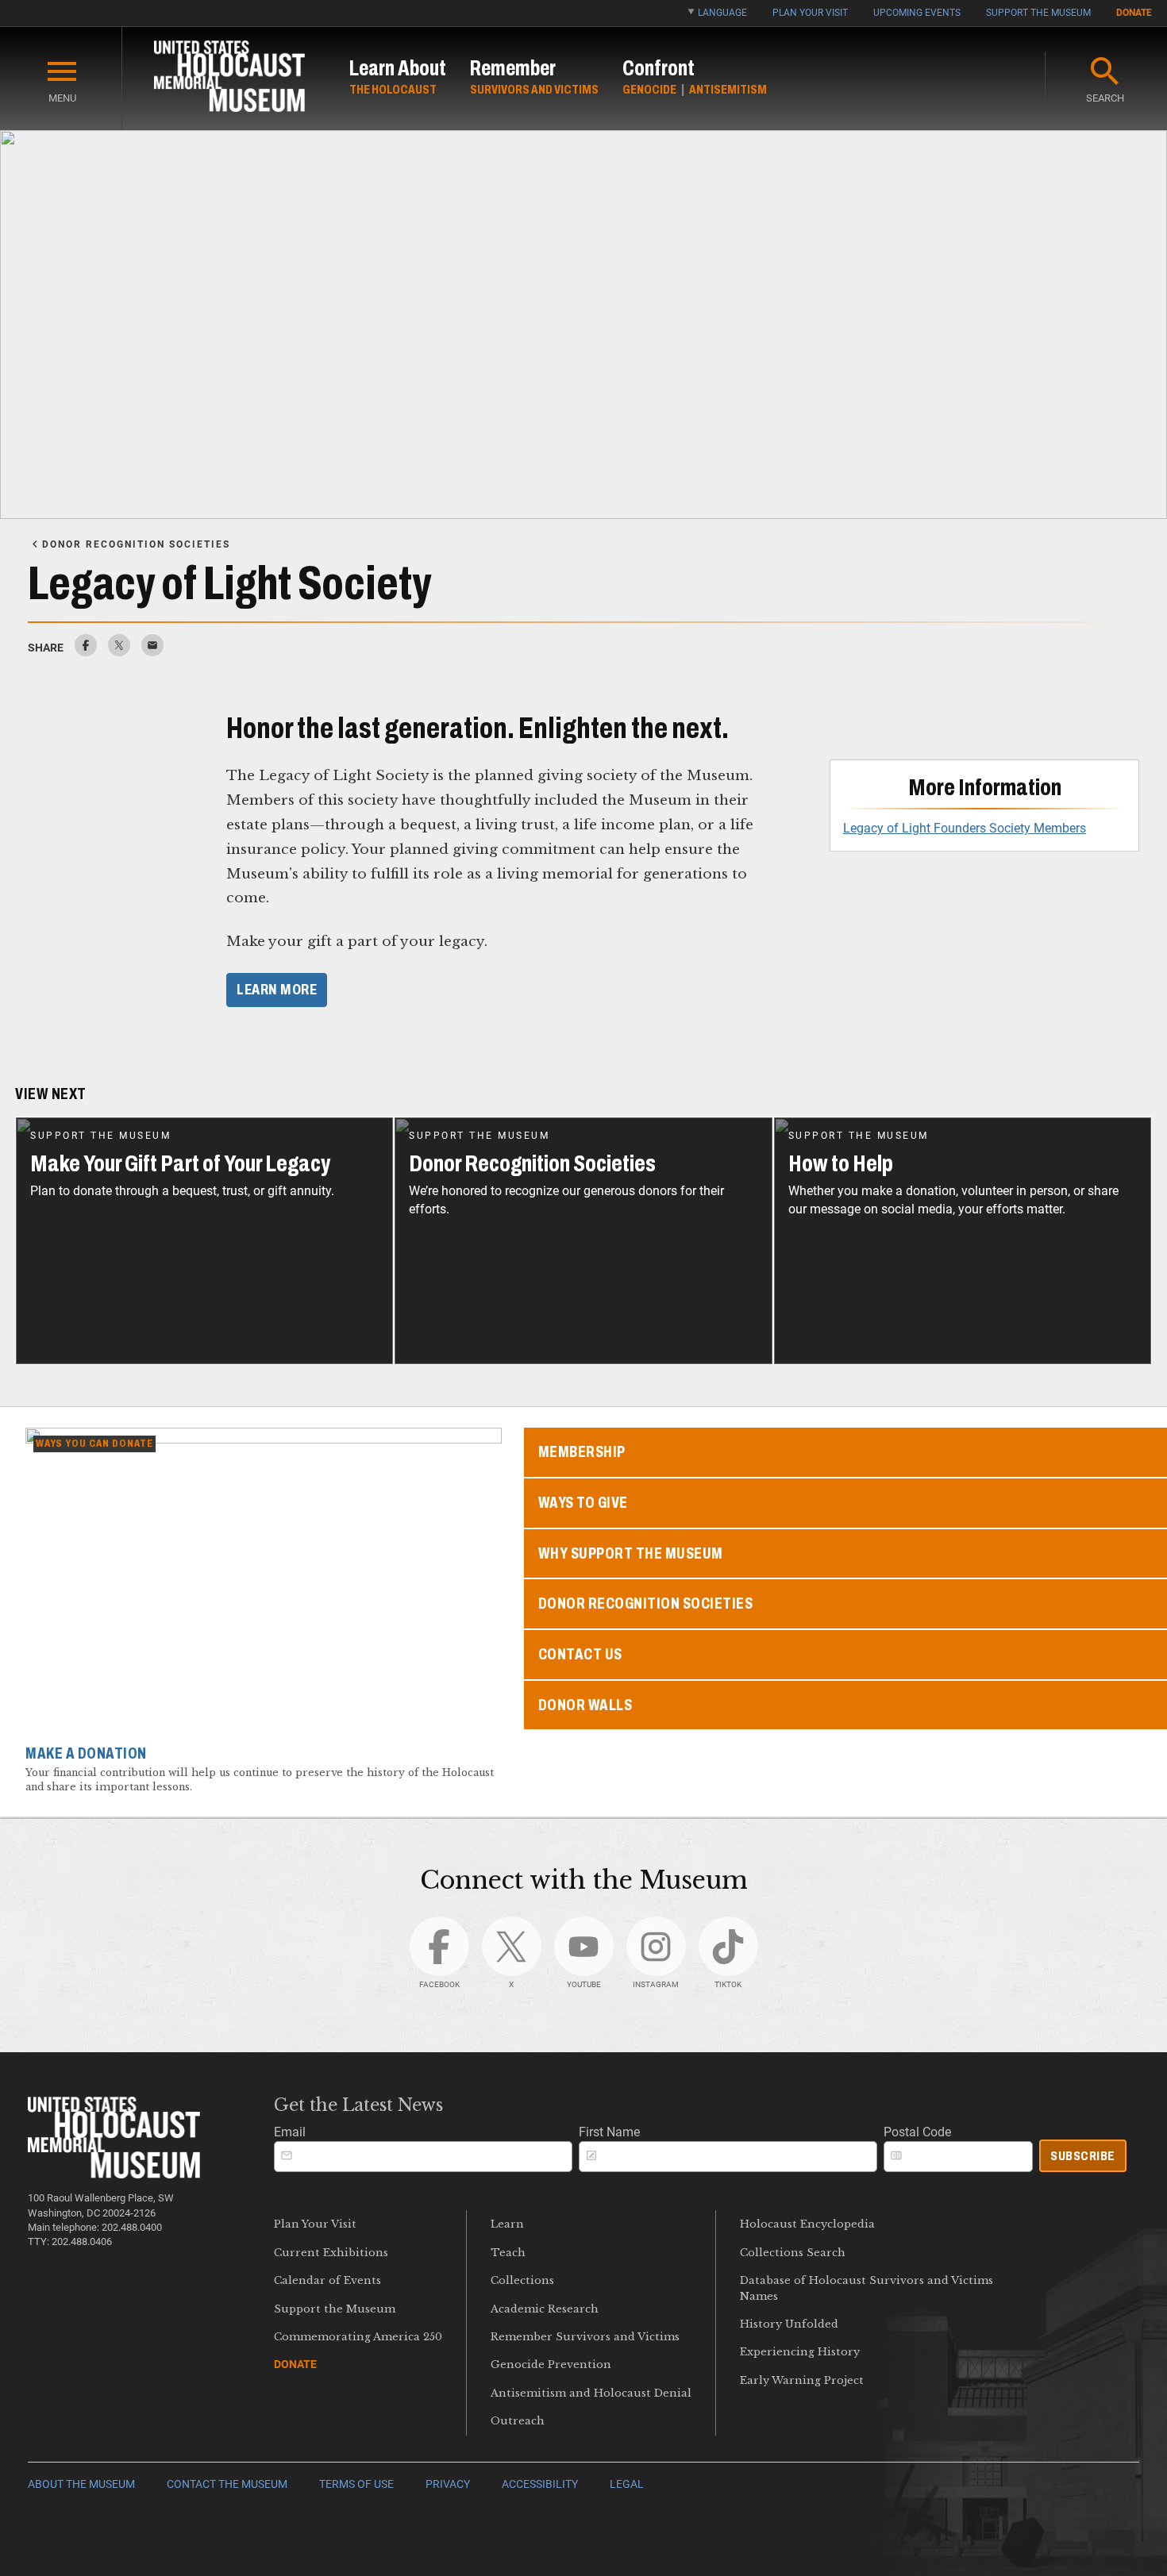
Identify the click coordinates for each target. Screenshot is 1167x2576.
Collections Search (793, 2253)
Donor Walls (585, 1705)
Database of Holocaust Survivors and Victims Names (867, 2288)
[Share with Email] (152, 652)
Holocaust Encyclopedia (807, 2224)
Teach (508, 2253)
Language (722, 13)
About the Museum (81, 2484)
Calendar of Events (327, 2280)
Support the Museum (1038, 13)
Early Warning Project (802, 2380)
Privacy (448, 2484)
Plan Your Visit (810, 13)
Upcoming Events (917, 13)
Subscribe (1083, 2156)
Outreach (518, 2421)
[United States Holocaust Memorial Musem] (114, 2174)
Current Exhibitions (331, 2253)
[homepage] (229, 79)
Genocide (649, 89)
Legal (627, 2484)
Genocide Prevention (551, 2365)
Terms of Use (356, 2484)
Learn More (277, 990)
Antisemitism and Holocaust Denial (591, 2393)
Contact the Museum (227, 2484)
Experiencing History (800, 2352)
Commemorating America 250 (358, 2337)
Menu (62, 98)
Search (1105, 98)
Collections (522, 2280)
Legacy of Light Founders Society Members (965, 828)
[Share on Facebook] (86, 652)
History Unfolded (789, 2324)
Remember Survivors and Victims (585, 2337)
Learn (507, 2224)
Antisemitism (728, 89)
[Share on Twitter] (119, 652)
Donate (1134, 13)
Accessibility (540, 2484)
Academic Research (545, 2309)
